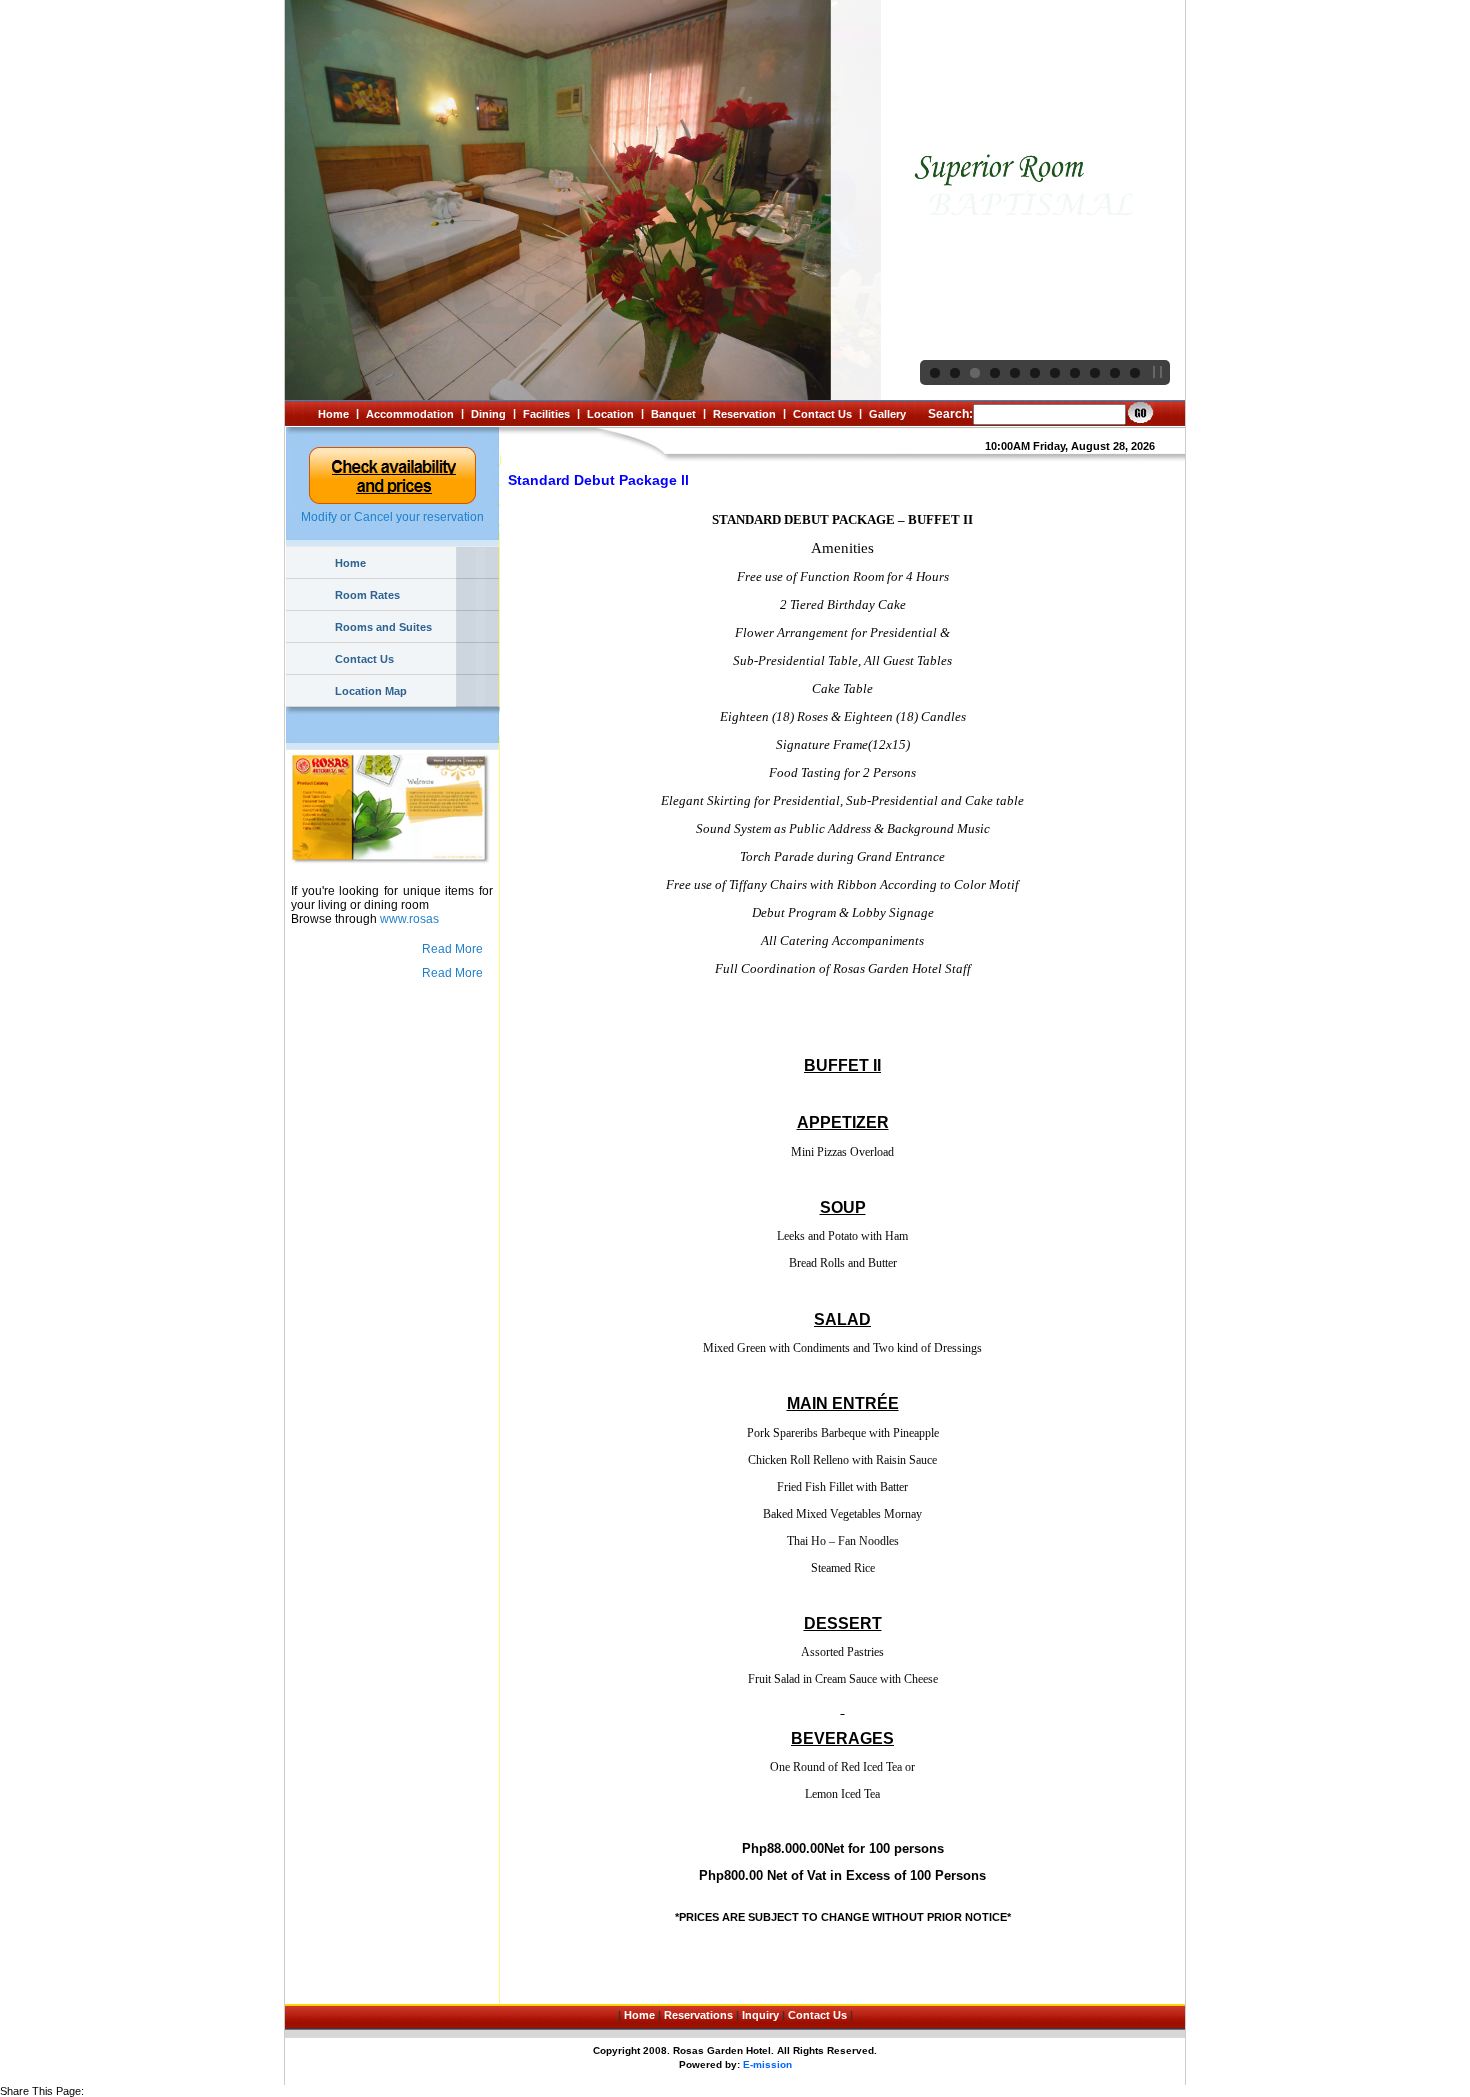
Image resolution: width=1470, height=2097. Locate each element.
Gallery (887, 414)
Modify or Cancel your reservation (392, 517)
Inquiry (760, 2015)
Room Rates (367, 595)
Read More (452, 949)
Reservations (698, 2015)
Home (333, 414)
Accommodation (410, 414)
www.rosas (409, 919)
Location (610, 414)
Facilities (546, 414)
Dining (488, 414)
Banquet (673, 414)
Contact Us (822, 414)
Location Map (371, 691)
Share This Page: (42, 2091)
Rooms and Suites (383, 627)
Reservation (744, 414)
